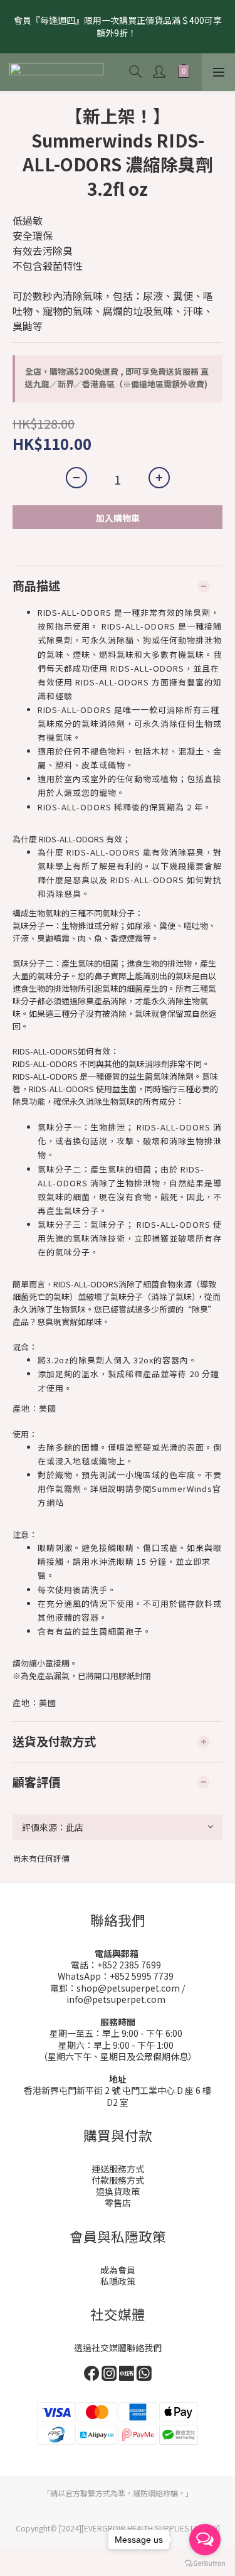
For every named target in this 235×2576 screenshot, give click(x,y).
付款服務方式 (118, 2180)
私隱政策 (118, 2281)
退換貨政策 (118, 2191)
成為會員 (118, 2270)
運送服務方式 (118, 2169)
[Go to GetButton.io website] (205, 2563)
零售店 (118, 2203)
